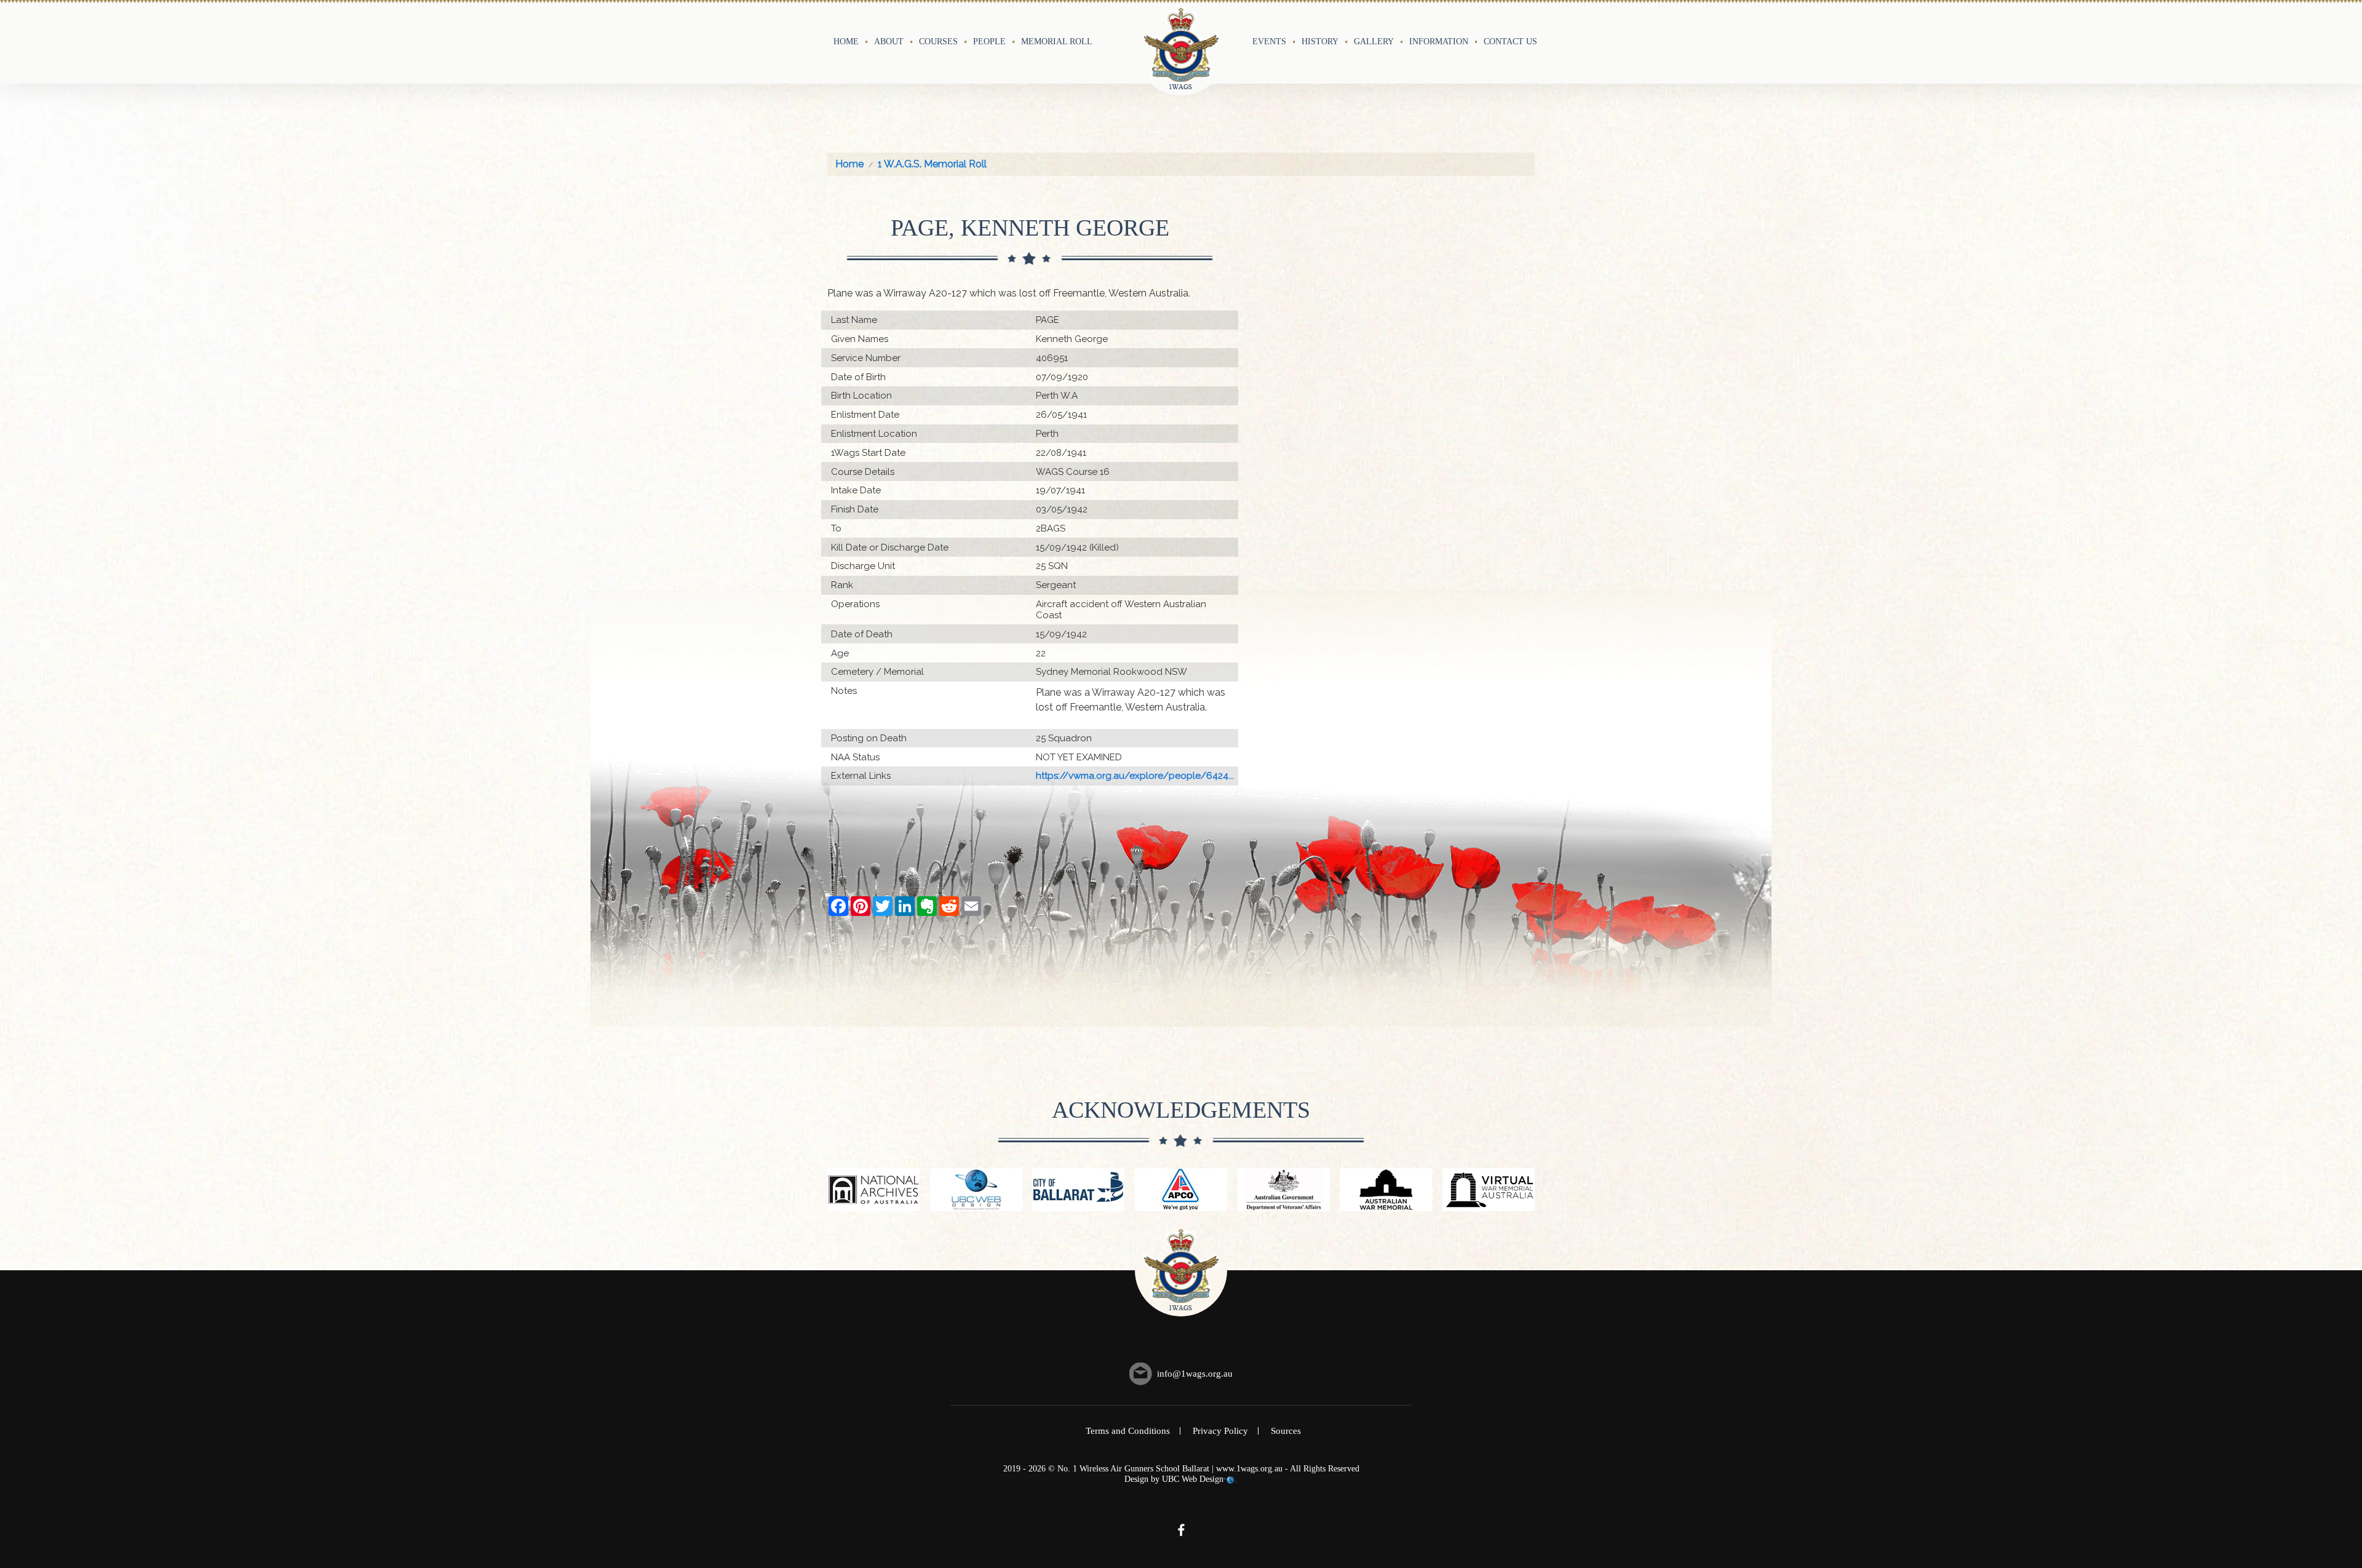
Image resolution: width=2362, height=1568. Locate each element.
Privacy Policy (1220, 1431)
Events (1269, 41)
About (889, 41)
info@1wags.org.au (1195, 1374)
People (989, 41)
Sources (1286, 1431)
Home (846, 41)
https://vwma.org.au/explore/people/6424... (1135, 776)
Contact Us (1510, 41)
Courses (938, 41)
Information (1439, 41)
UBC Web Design (1193, 1479)
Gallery (1374, 41)
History (1320, 41)
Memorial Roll (1057, 41)
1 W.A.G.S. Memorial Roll (932, 164)
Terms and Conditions (1128, 1431)
